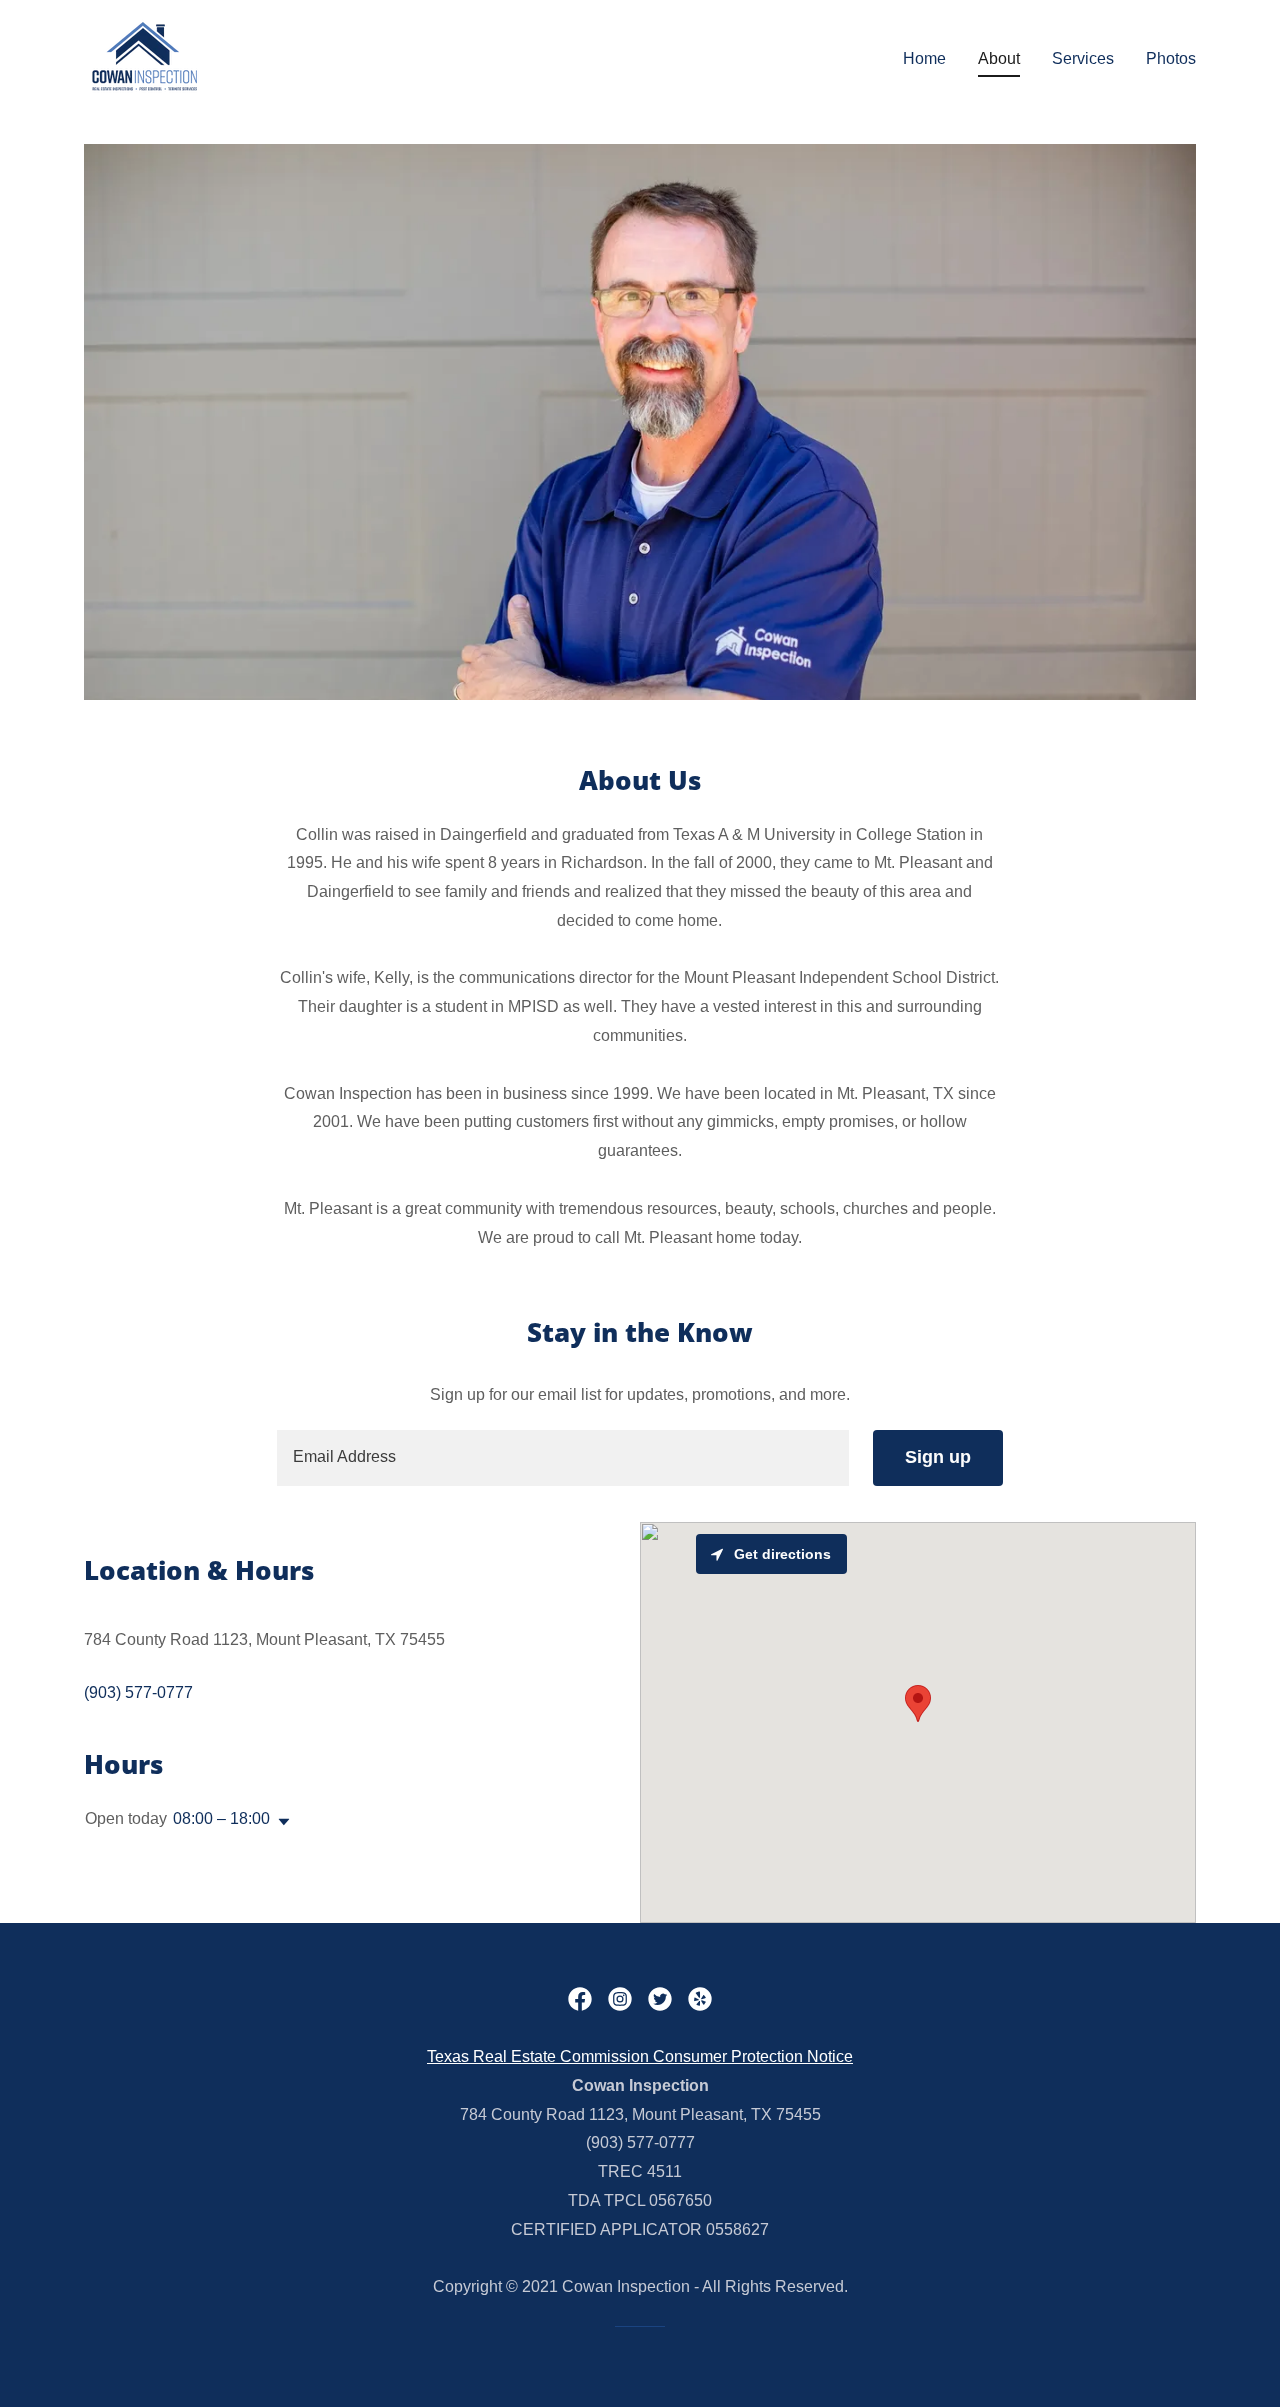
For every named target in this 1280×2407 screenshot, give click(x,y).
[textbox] (562, 1458)
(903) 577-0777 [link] (138, 1692)
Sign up (938, 1457)
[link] (144, 54)
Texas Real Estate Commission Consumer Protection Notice (640, 2056)
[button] (280, 1822)
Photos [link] (1171, 58)
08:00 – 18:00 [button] (221, 1818)
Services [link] (1083, 58)
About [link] (999, 58)
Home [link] (924, 58)
